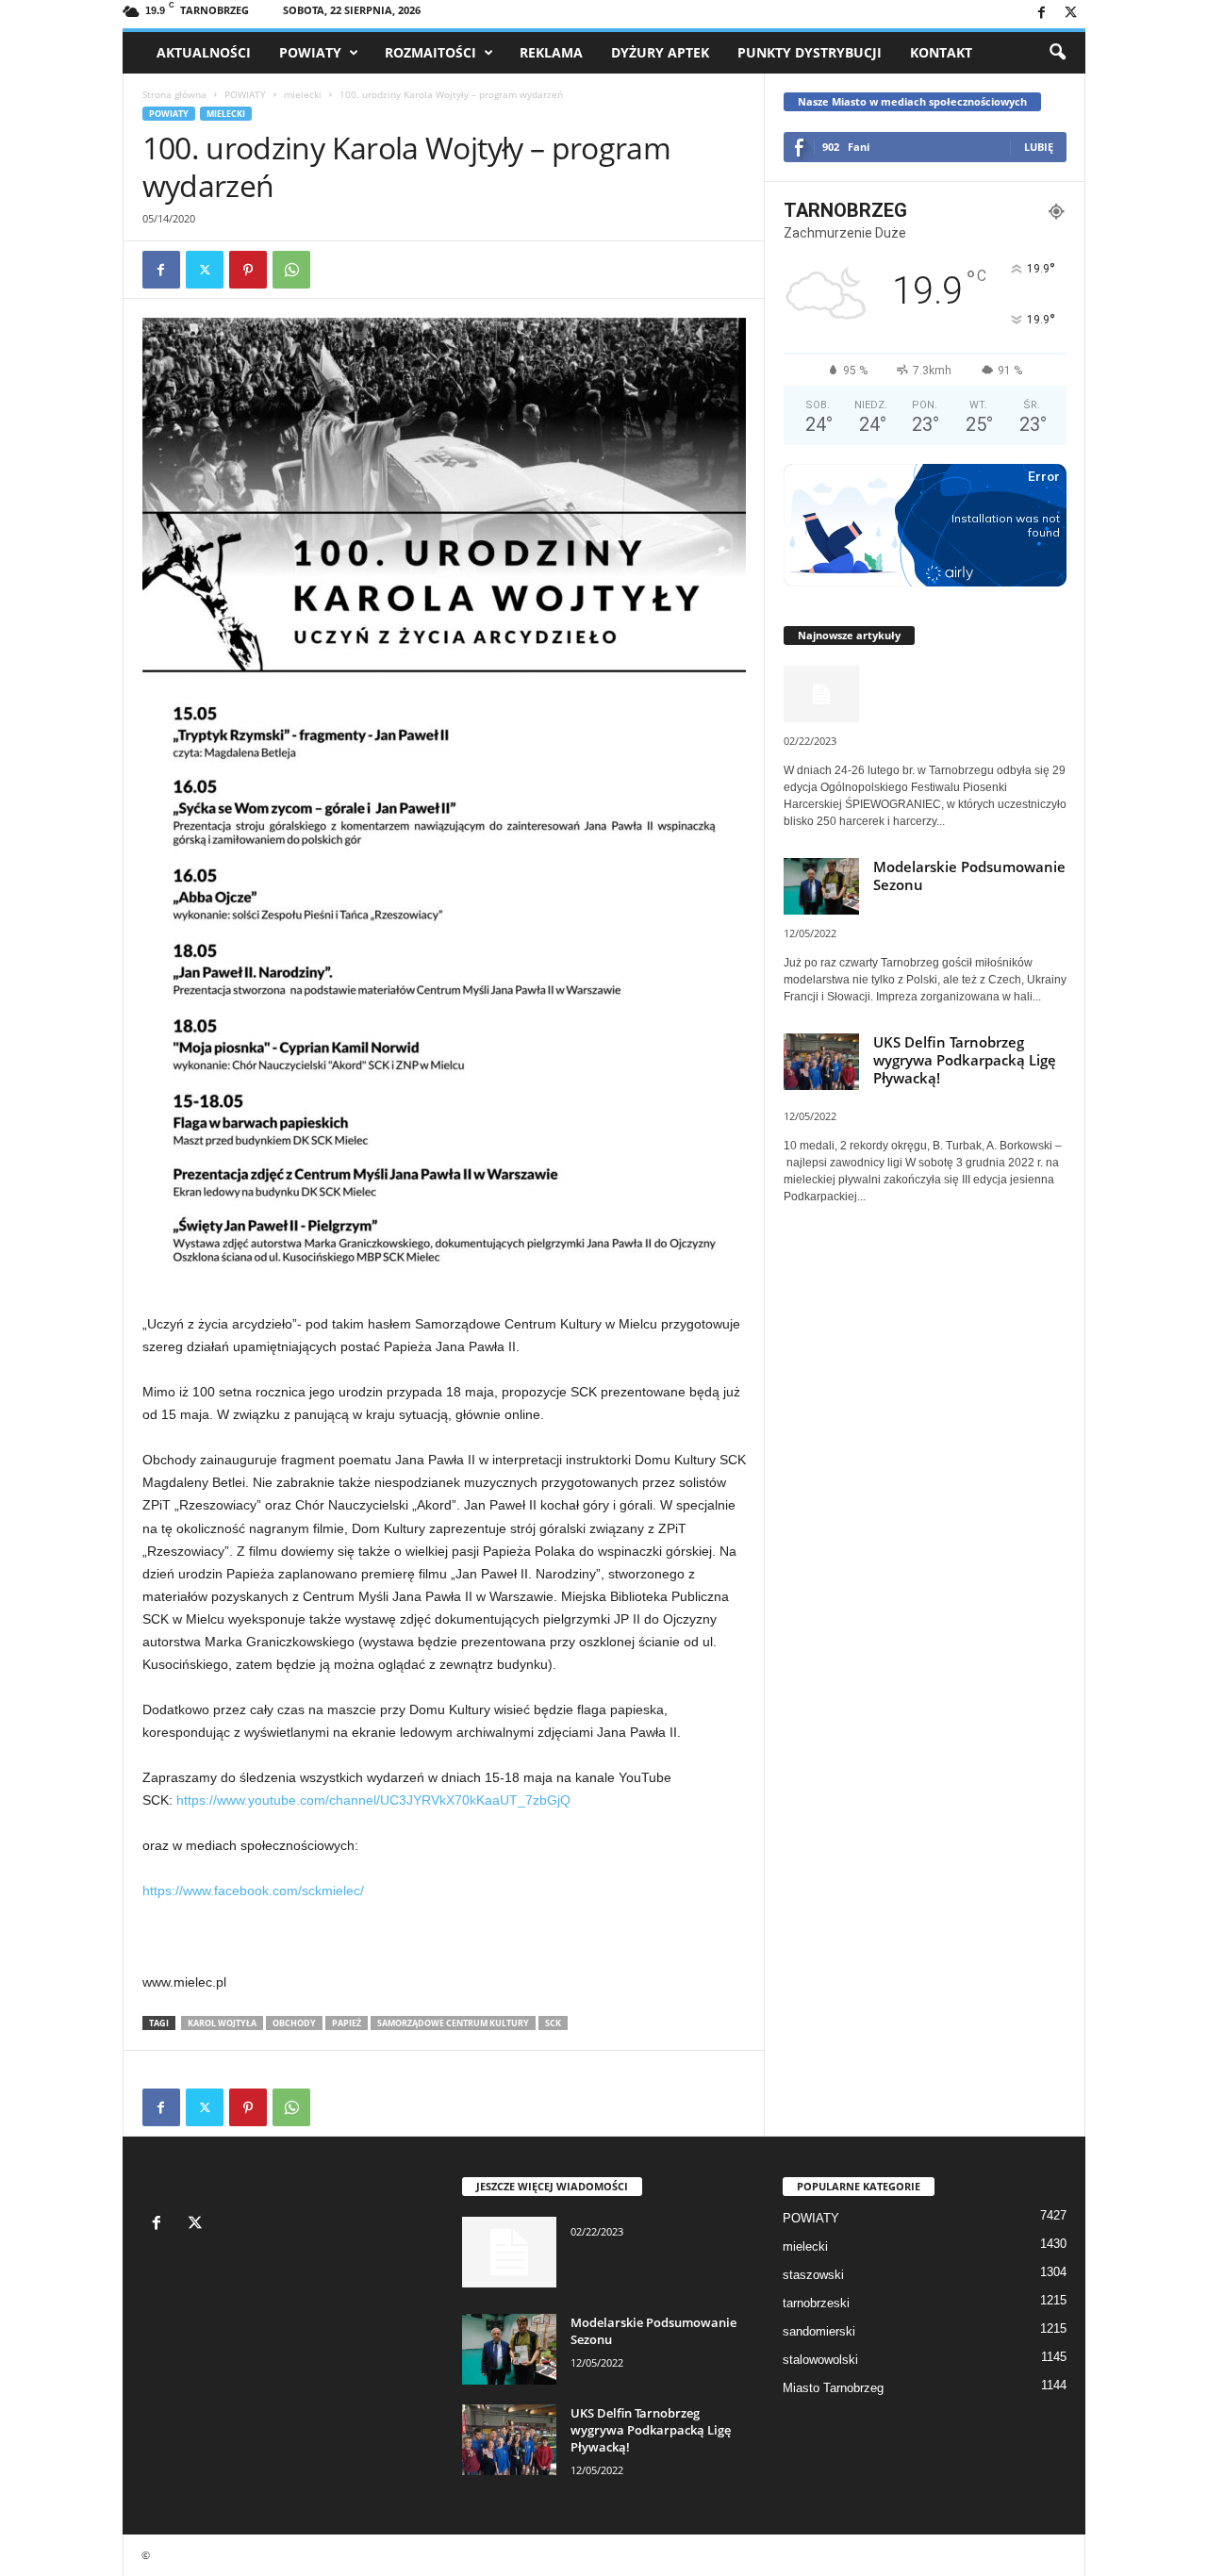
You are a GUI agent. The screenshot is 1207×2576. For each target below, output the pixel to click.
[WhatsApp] (291, 270)
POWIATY (310, 52)
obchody (294, 2023)
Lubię (1039, 147)
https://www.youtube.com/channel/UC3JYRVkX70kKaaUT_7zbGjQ (373, 1800)
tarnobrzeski (816, 2303)
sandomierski (819, 2331)
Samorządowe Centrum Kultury (453, 2023)
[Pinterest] (248, 270)
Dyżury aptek (660, 52)
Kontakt (941, 52)
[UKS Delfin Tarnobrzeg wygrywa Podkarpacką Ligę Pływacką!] (509, 2440)
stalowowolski (820, 2360)
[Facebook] (1042, 14)
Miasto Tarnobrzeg (833, 2388)
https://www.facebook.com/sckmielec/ (253, 1891)
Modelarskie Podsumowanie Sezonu (969, 875)
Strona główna (174, 94)
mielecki (303, 94)
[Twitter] (1071, 14)
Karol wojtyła (222, 2023)
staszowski (813, 2275)
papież (347, 2023)
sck (553, 2023)
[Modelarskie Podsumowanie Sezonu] (509, 2349)
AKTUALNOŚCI (204, 52)
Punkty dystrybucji (810, 52)
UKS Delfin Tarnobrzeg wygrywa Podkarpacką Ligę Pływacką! (965, 1060)
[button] (1057, 53)
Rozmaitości (430, 52)
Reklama (551, 52)
